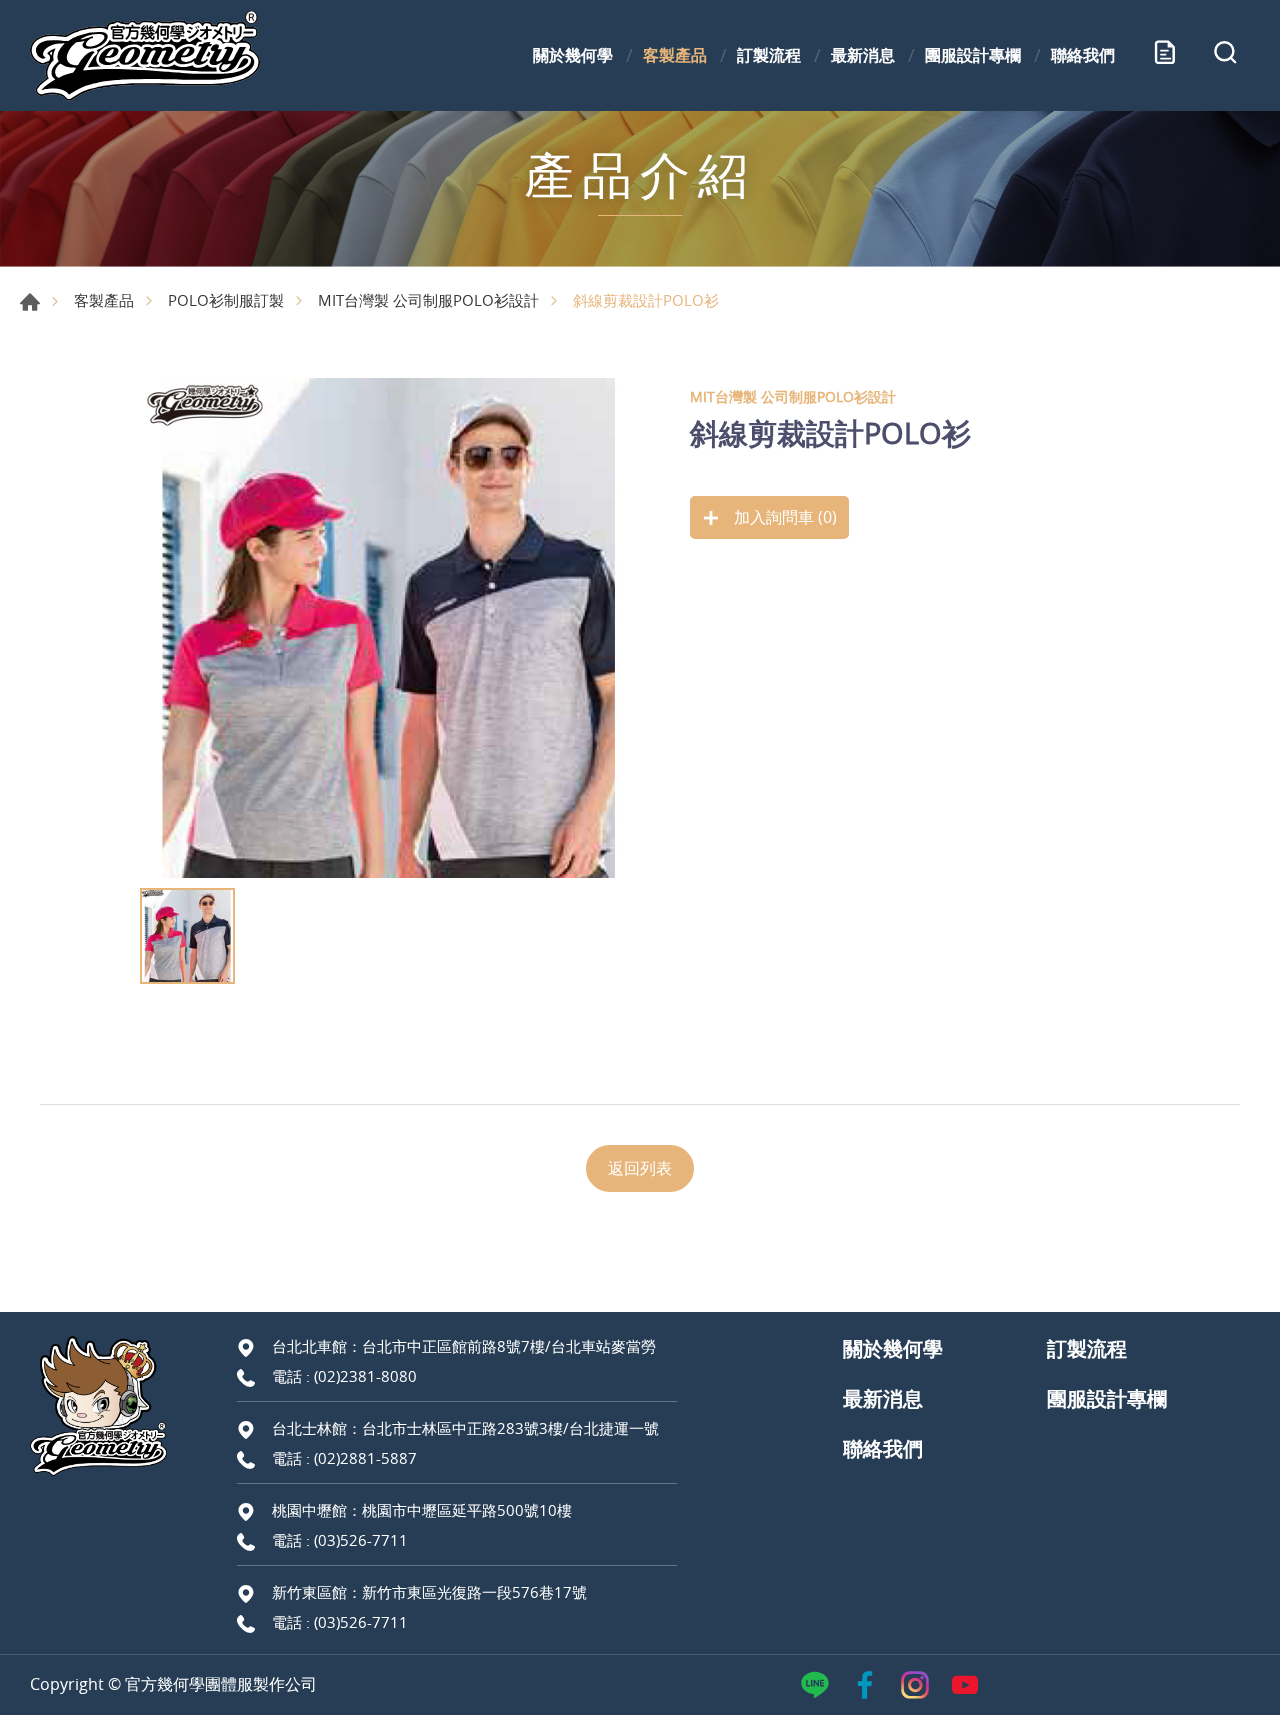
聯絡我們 (1083, 55)
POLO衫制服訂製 (226, 300)
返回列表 (640, 1168)
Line (815, 1685)
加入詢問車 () (783, 517)
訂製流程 (769, 55)
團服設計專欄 (973, 55)
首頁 (30, 302)
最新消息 (863, 55)
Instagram (915, 1685)
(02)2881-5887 (365, 1458)
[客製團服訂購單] (1165, 56)
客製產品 (675, 55)
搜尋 (1225, 56)
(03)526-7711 (361, 1540)
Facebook (865, 1685)
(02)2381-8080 (365, 1376)
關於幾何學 (573, 55)
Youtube (965, 1685)
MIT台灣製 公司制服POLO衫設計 (428, 300)
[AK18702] (390, 628)
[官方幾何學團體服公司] (145, 55)
